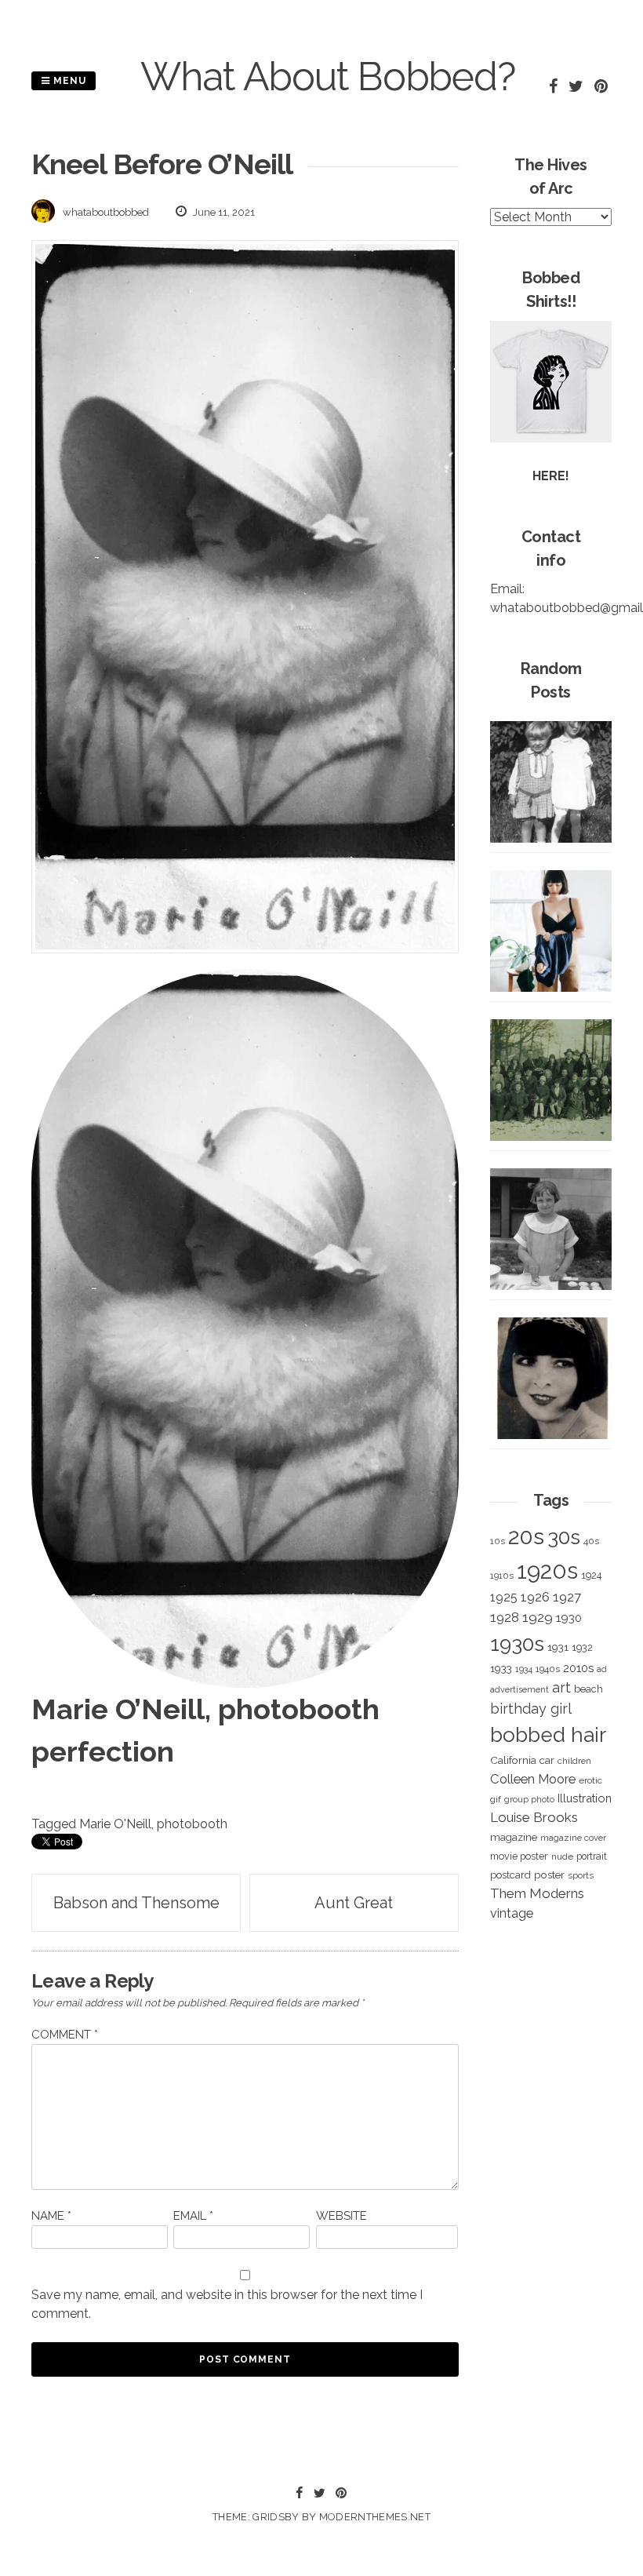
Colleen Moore (533, 1779)
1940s (548, 1669)
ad (602, 1669)
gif (496, 1799)
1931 (558, 1647)
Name (51, 2216)
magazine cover (573, 1838)
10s (498, 1541)
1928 (505, 1617)
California (513, 1760)
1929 (538, 1617)
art (561, 1687)
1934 (524, 1669)
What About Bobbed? (328, 77)
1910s (502, 1576)
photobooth (192, 1824)
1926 (535, 1597)
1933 (501, 1668)
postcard (510, 1875)
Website (341, 2216)
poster (549, 1875)
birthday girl (531, 1709)
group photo (529, 1800)
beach (589, 1689)
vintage (512, 1913)
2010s (578, 1668)
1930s (517, 1643)
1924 (591, 1575)
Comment (65, 2035)
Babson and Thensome (136, 1903)
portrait (592, 1856)
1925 (504, 1597)
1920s (547, 1570)
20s (526, 1536)
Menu (68, 81)
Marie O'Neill (115, 1824)
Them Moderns (537, 1893)
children (574, 1761)
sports (581, 1876)
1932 (582, 1647)
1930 (569, 1618)
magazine (514, 1837)
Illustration (585, 1798)
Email (193, 2216)
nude (562, 1856)
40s (591, 1541)
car (547, 1760)
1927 (567, 1597)
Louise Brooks (534, 1817)
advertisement (519, 1689)
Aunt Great (354, 1903)
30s (564, 1537)
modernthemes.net (375, 2517)
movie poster (519, 1856)
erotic (590, 1780)
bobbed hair (548, 1735)
